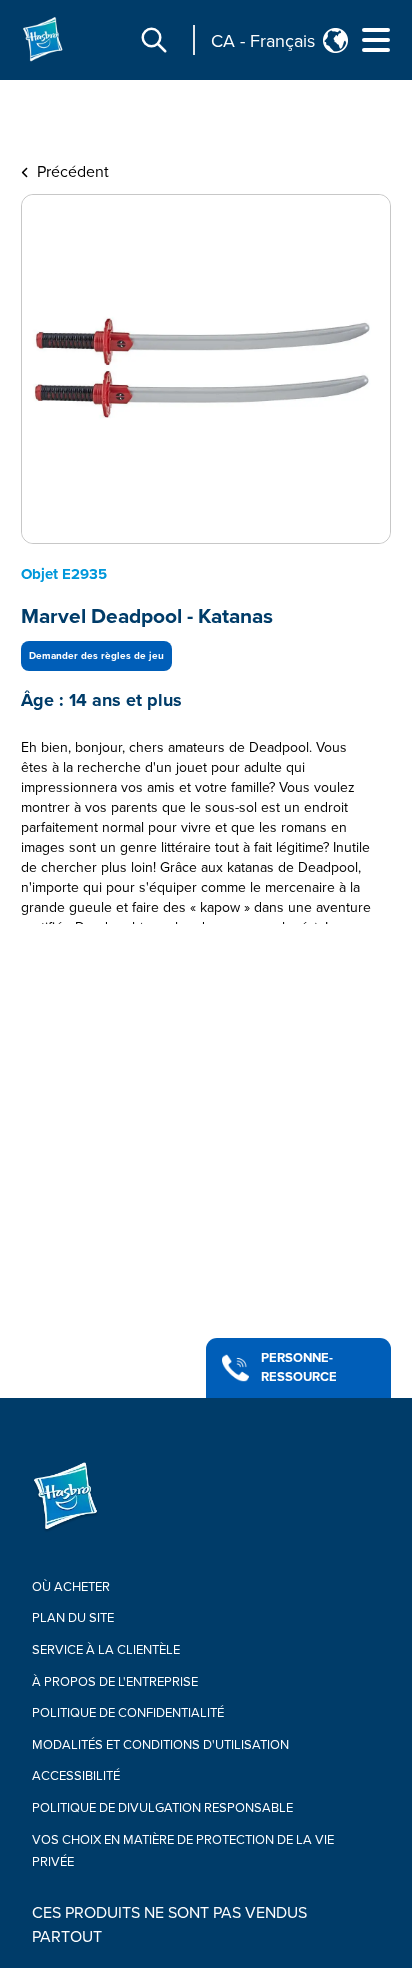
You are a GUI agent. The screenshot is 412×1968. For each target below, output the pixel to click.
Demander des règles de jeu (96, 656)
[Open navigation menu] (376, 40)
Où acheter (71, 1587)
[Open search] (154, 40)
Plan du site (73, 1618)
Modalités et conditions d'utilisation (160, 1745)
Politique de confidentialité (128, 1713)
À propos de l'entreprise (115, 1682)
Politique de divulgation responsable (162, 1808)
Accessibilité (76, 1776)
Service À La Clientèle (106, 1650)
